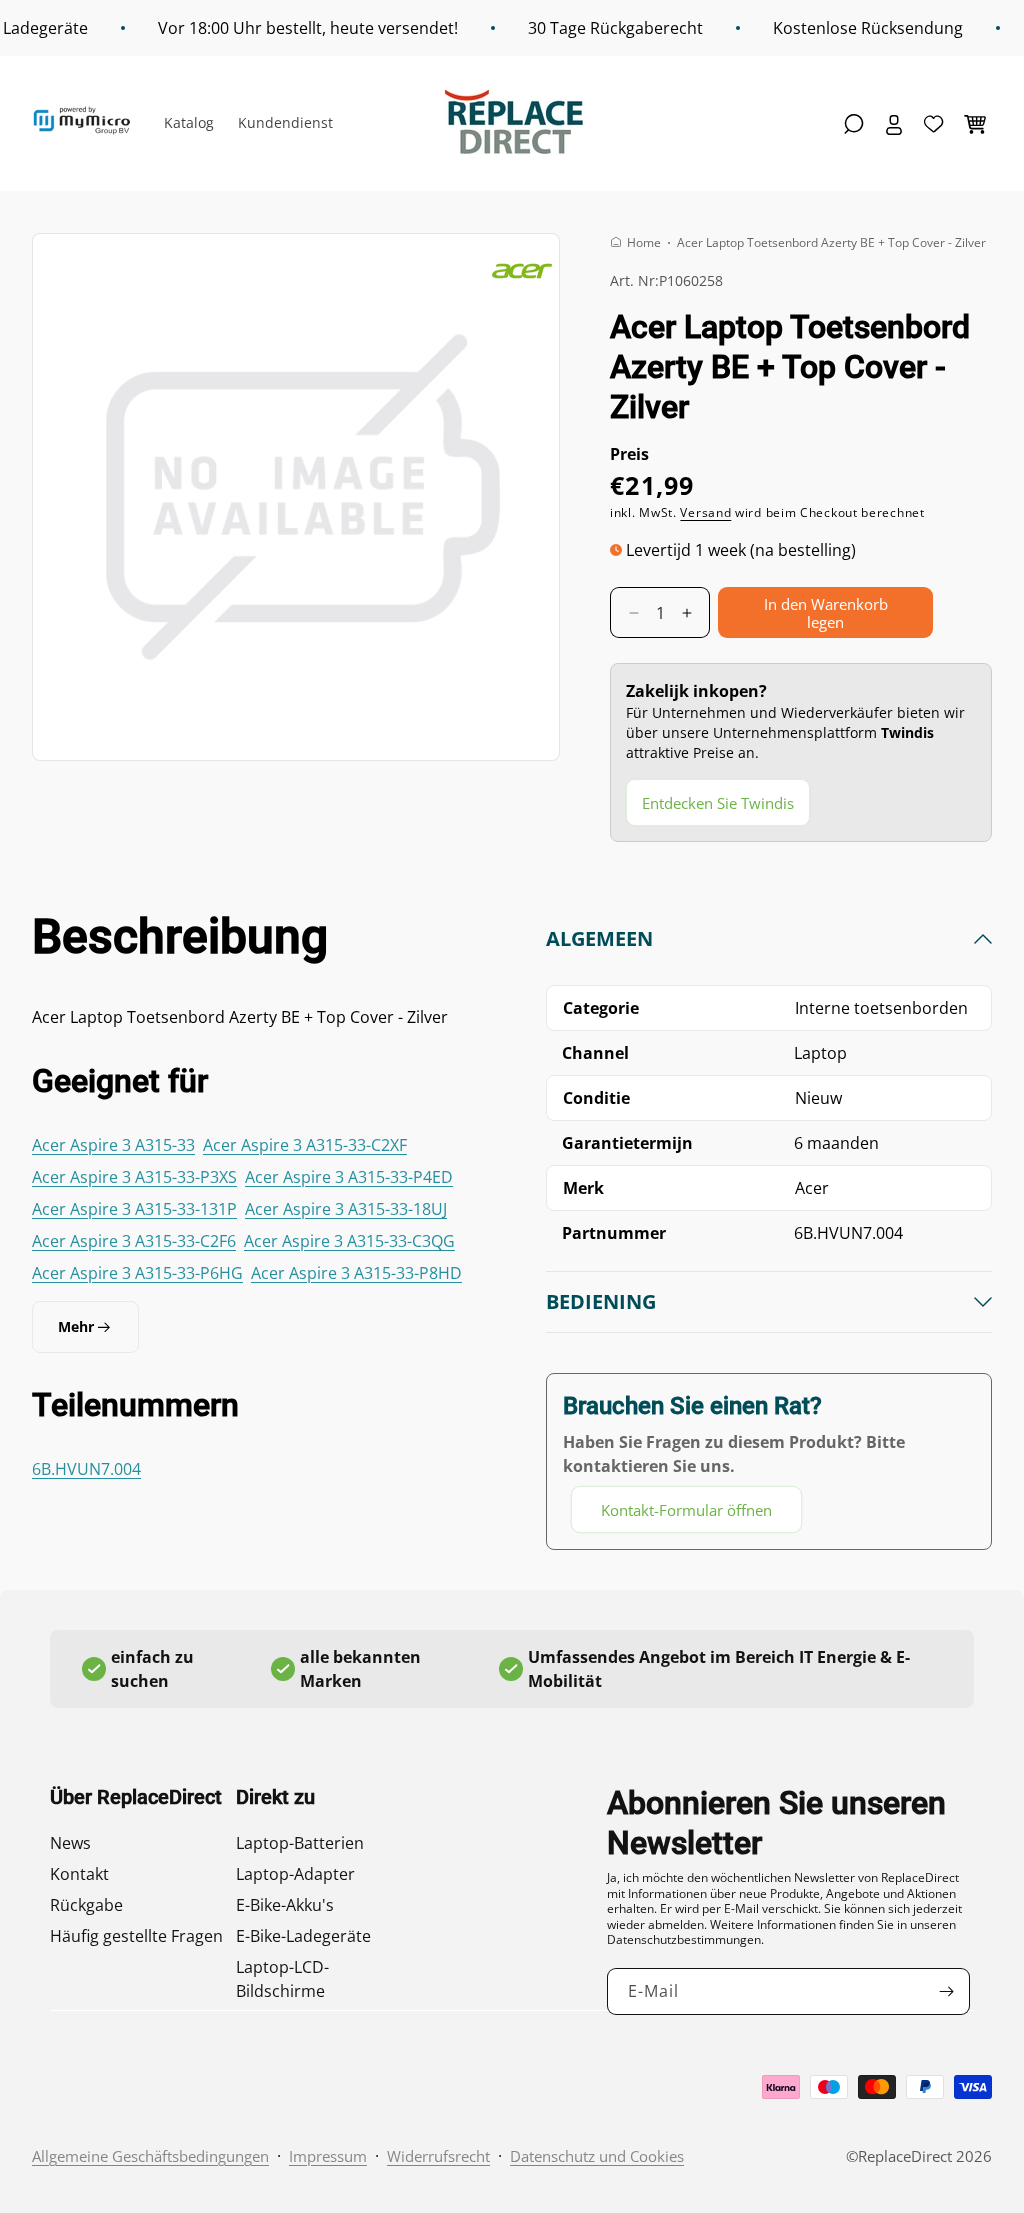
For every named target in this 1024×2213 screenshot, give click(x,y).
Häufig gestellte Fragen (136, 1936)
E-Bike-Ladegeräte (303, 1936)
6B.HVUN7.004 (86, 1469)
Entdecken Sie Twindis (718, 803)
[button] (854, 124)
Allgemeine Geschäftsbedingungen (150, 2156)
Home (644, 242)
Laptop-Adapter (295, 1874)
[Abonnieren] (947, 1991)
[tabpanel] (769, 1229)
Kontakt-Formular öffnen (686, 1510)
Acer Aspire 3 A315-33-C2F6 (134, 1241)
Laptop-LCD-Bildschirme (282, 1979)
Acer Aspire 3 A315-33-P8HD (356, 1273)
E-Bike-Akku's (285, 1905)
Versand (705, 512)
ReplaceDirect (905, 2156)
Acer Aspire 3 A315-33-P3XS (134, 1177)
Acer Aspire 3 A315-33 (113, 1145)
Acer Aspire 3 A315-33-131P (134, 1209)
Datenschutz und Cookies (597, 2156)
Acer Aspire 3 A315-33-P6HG (137, 1273)
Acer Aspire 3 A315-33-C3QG (349, 1241)
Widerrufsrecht (438, 2156)
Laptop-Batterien (300, 1843)
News (70, 1843)
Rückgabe (86, 1905)
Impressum (328, 2156)
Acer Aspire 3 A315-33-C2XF (305, 1145)
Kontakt (79, 1874)
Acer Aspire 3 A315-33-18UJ (346, 1209)
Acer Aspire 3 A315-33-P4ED (349, 1177)
